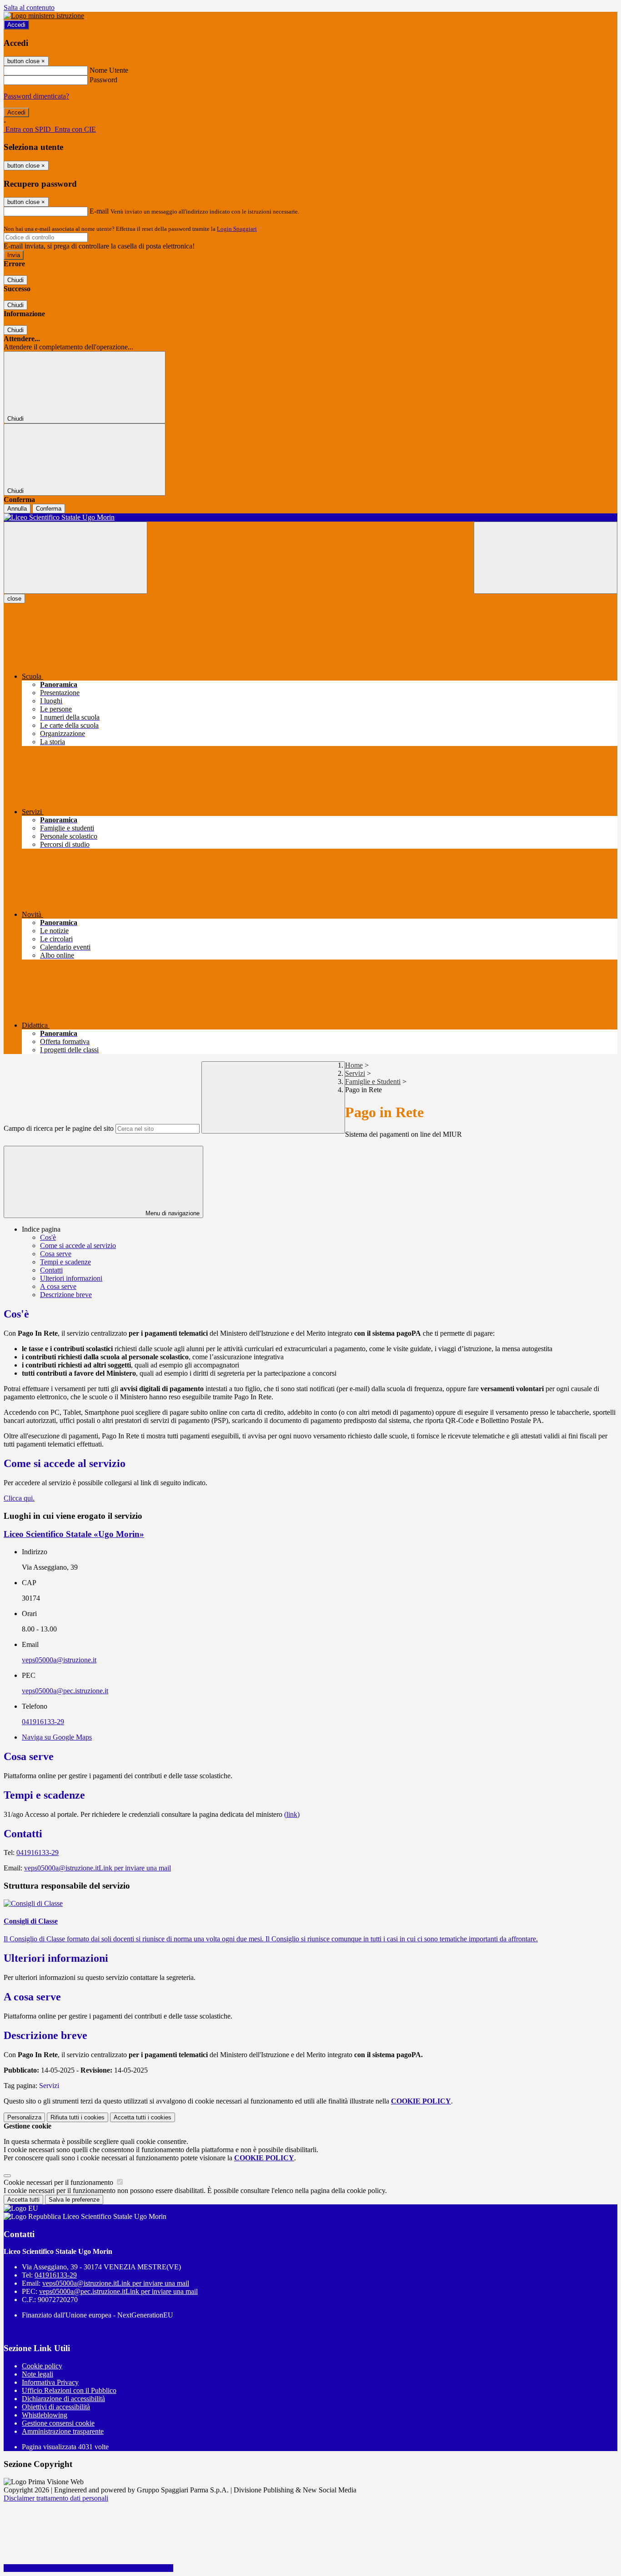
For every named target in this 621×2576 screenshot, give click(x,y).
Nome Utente (109, 70)
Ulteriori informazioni (71, 1278)
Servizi (355, 1073)
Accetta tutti (143, 2117)
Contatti (51, 1270)
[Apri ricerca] (546, 558)
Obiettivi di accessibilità (56, 2407)
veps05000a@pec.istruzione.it (65, 1691)
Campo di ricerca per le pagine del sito (59, 1128)
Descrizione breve (66, 1295)
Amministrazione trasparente (63, 2431)
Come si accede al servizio (78, 1246)
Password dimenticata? (36, 96)
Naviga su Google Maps (57, 1737)
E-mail (99, 211)
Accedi (16, 25)
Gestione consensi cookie (58, 2423)
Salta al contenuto (29, 7)
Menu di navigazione (172, 1213)
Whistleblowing (45, 2415)
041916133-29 (43, 1722)
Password (103, 80)
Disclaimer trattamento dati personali (56, 2498)
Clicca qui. (19, 1498)
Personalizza (24, 2117)
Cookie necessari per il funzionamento (59, 2182)
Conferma (49, 509)
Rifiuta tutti (78, 2117)
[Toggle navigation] (75, 558)
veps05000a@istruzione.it (59, 1660)
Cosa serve (56, 1254)
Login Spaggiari (237, 229)
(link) (292, 1814)
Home (354, 1065)
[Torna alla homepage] (310, 517)
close (14, 599)
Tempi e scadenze (65, 1262)
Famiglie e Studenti (373, 1082)
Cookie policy (42, 2366)
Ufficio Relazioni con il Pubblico (69, 2390)
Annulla (17, 509)
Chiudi (15, 280)
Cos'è (48, 1237)
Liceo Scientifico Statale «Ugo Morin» (74, 1534)
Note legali (38, 2374)
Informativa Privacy (50, 2382)
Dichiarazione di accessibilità (63, 2399)
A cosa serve (58, 1286)
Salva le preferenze (74, 2200)
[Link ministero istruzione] (44, 16)
